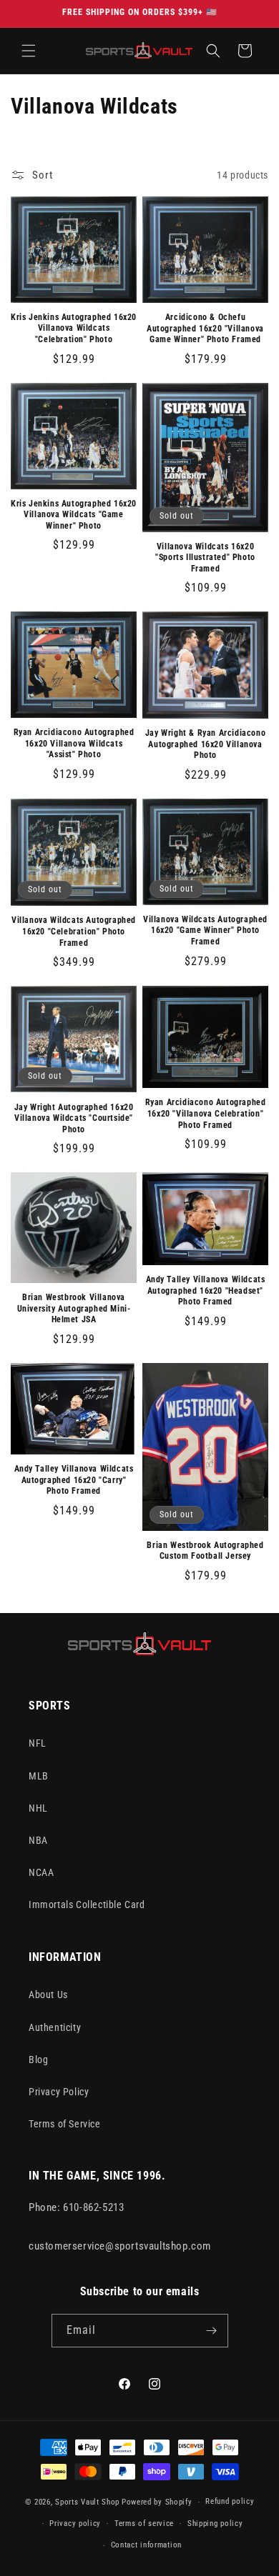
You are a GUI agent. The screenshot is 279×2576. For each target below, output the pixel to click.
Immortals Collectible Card (87, 1904)
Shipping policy (215, 2523)
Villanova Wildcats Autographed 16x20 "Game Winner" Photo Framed (205, 930)
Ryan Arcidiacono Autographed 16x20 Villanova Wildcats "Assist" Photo (74, 743)
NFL (38, 1743)
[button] (29, 51)
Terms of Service (65, 2124)
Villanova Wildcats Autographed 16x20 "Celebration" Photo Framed (74, 931)
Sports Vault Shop (87, 2502)
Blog (38, 2060)
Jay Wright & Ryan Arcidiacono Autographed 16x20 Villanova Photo (205, 744)
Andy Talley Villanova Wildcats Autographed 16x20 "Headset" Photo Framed (206, 1291)
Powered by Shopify (157, 2502)
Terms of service (144, 2523)
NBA (38, 1840)
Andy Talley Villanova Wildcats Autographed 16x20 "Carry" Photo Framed (74, 1480)
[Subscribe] (212, 2331)
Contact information (146, 2545)
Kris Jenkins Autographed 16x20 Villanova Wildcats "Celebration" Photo (74, 328)
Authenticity (55, 2027)
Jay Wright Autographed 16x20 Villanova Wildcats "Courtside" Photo (74, 1118)
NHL (38, 1808)
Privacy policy (75, 2523)
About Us (48, 1995)
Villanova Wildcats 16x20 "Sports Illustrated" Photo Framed (205, 558)
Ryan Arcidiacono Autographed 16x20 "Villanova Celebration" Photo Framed (206, 1113)
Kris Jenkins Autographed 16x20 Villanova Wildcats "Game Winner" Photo (74, 515)
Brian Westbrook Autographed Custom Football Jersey (205, 1551)
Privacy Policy (59, 2092)
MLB (39, 1776)
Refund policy (230, 2501)
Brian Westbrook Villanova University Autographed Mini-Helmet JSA (74, 1308)
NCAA (41, 1872)
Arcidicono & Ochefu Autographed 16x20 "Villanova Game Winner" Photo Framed (205, 328)
